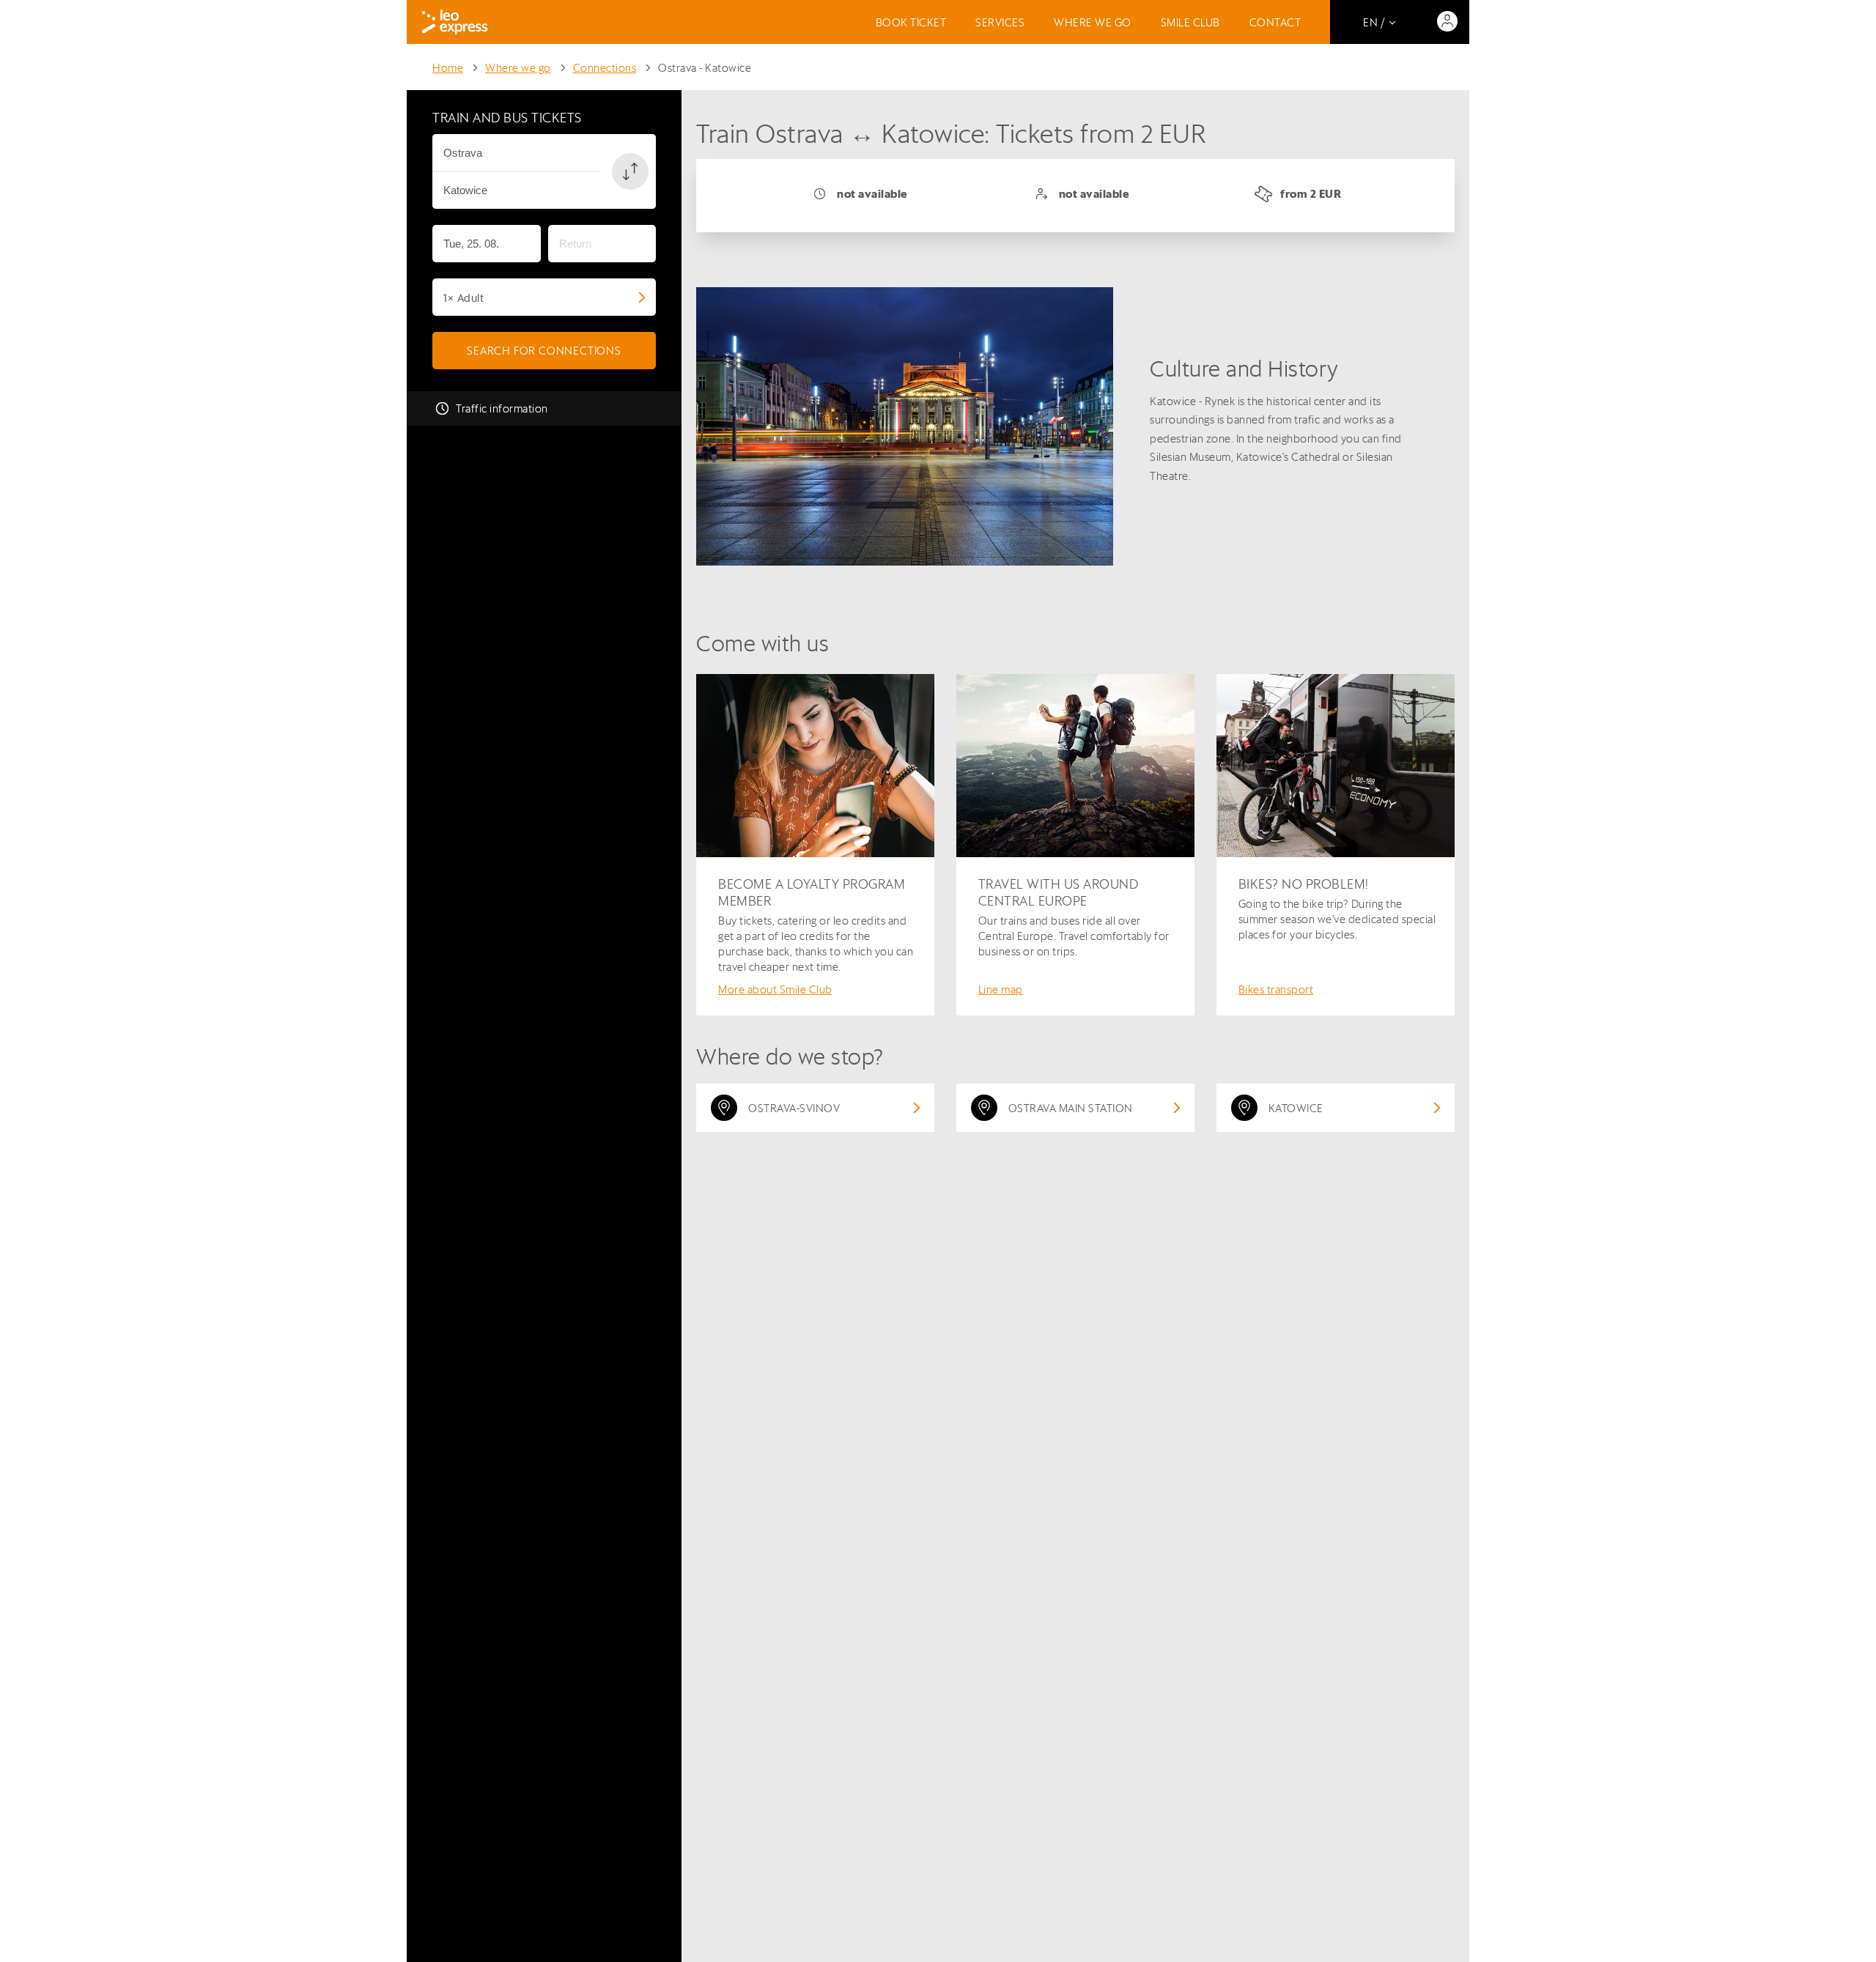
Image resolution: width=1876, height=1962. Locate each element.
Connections (605, 68)
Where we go (1093, 22)
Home (448, 68)
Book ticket (911, 22)
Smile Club (1190, 22)
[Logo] (455, 22)
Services (1000, 22)
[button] (630, 171)
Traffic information (502, 408)
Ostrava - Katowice (705, 68)
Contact (1275, 22)
